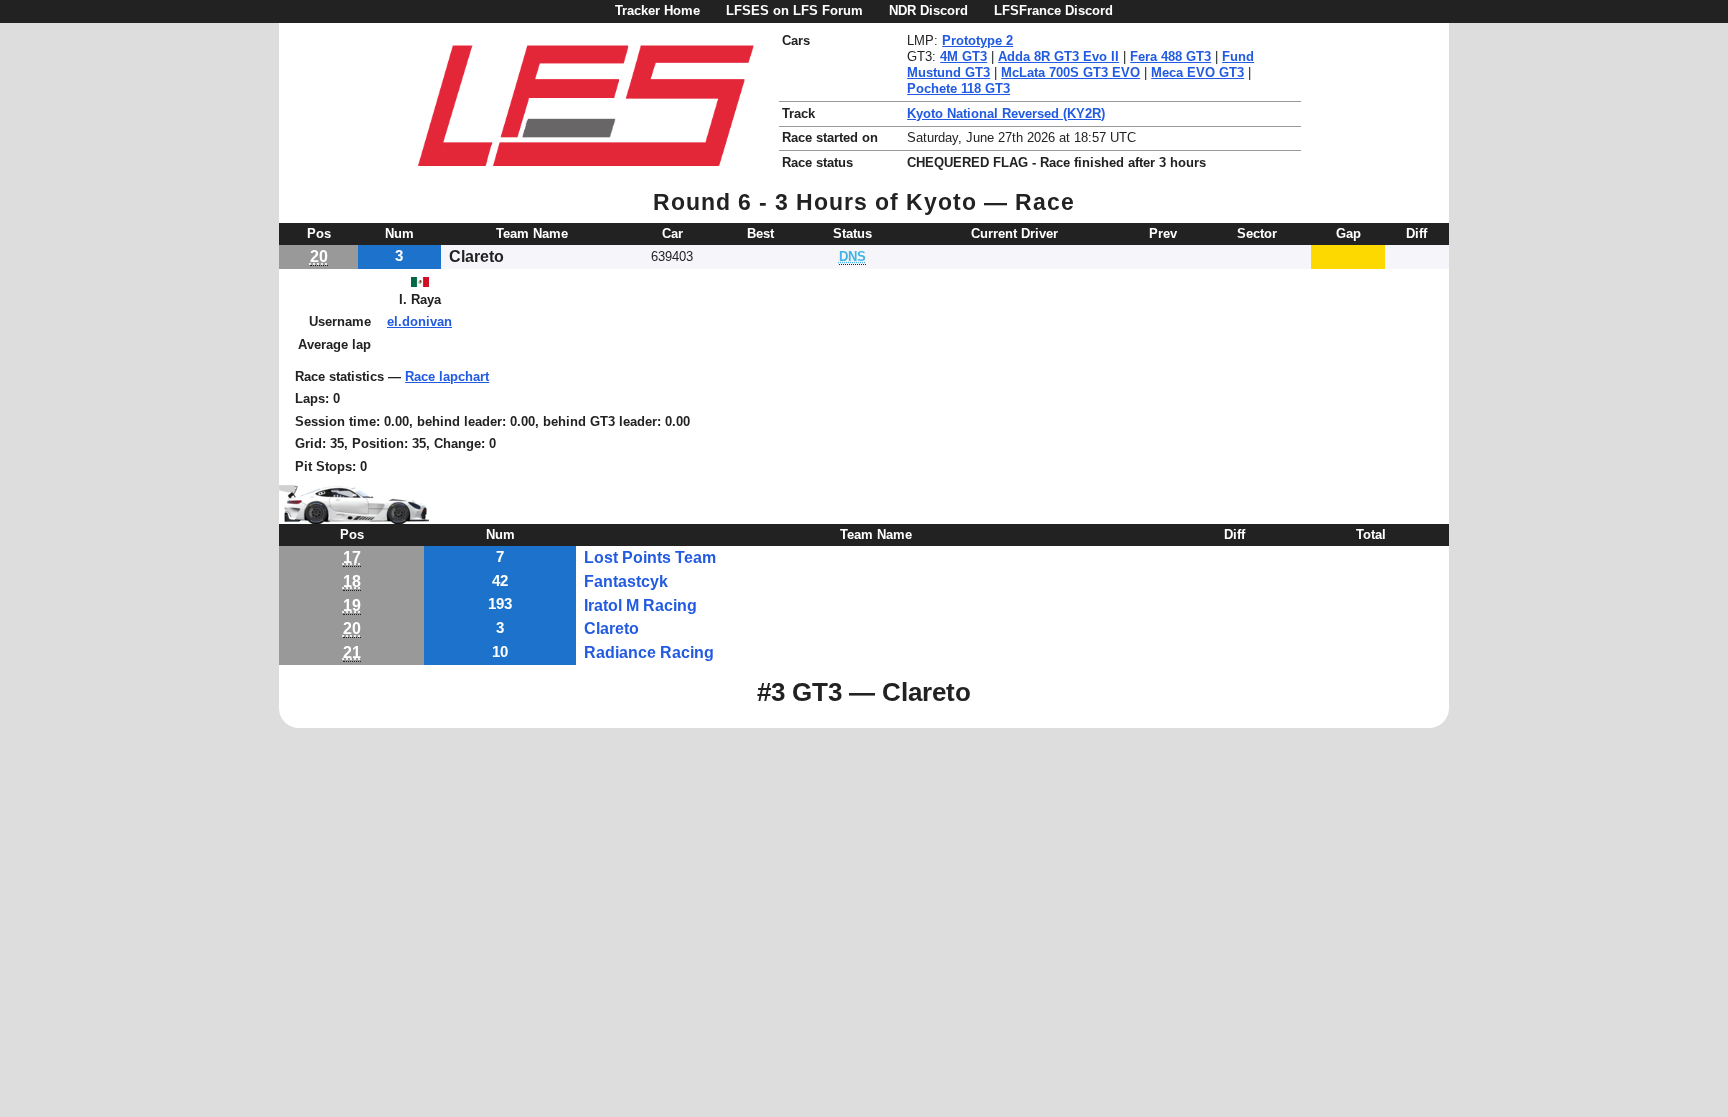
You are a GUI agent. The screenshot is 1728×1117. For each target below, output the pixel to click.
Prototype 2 (977, 40)
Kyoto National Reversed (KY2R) (1006, 113)
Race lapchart (447, 376)
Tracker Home (657, 10)
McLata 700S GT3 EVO (1070, 72)
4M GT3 (963, 56)
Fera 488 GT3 (1170, 56)
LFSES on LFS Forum (794, 10)
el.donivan (419, 321)
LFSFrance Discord (1053, 10)
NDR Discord (928, 10)
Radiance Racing (649, 652)
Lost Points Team (650, 557)
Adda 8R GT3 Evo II (1058, 56)
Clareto (611, 628)
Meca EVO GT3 (1197, 72)
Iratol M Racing (640, 605)
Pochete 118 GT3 (958, 88)
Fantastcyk (626, 581)
